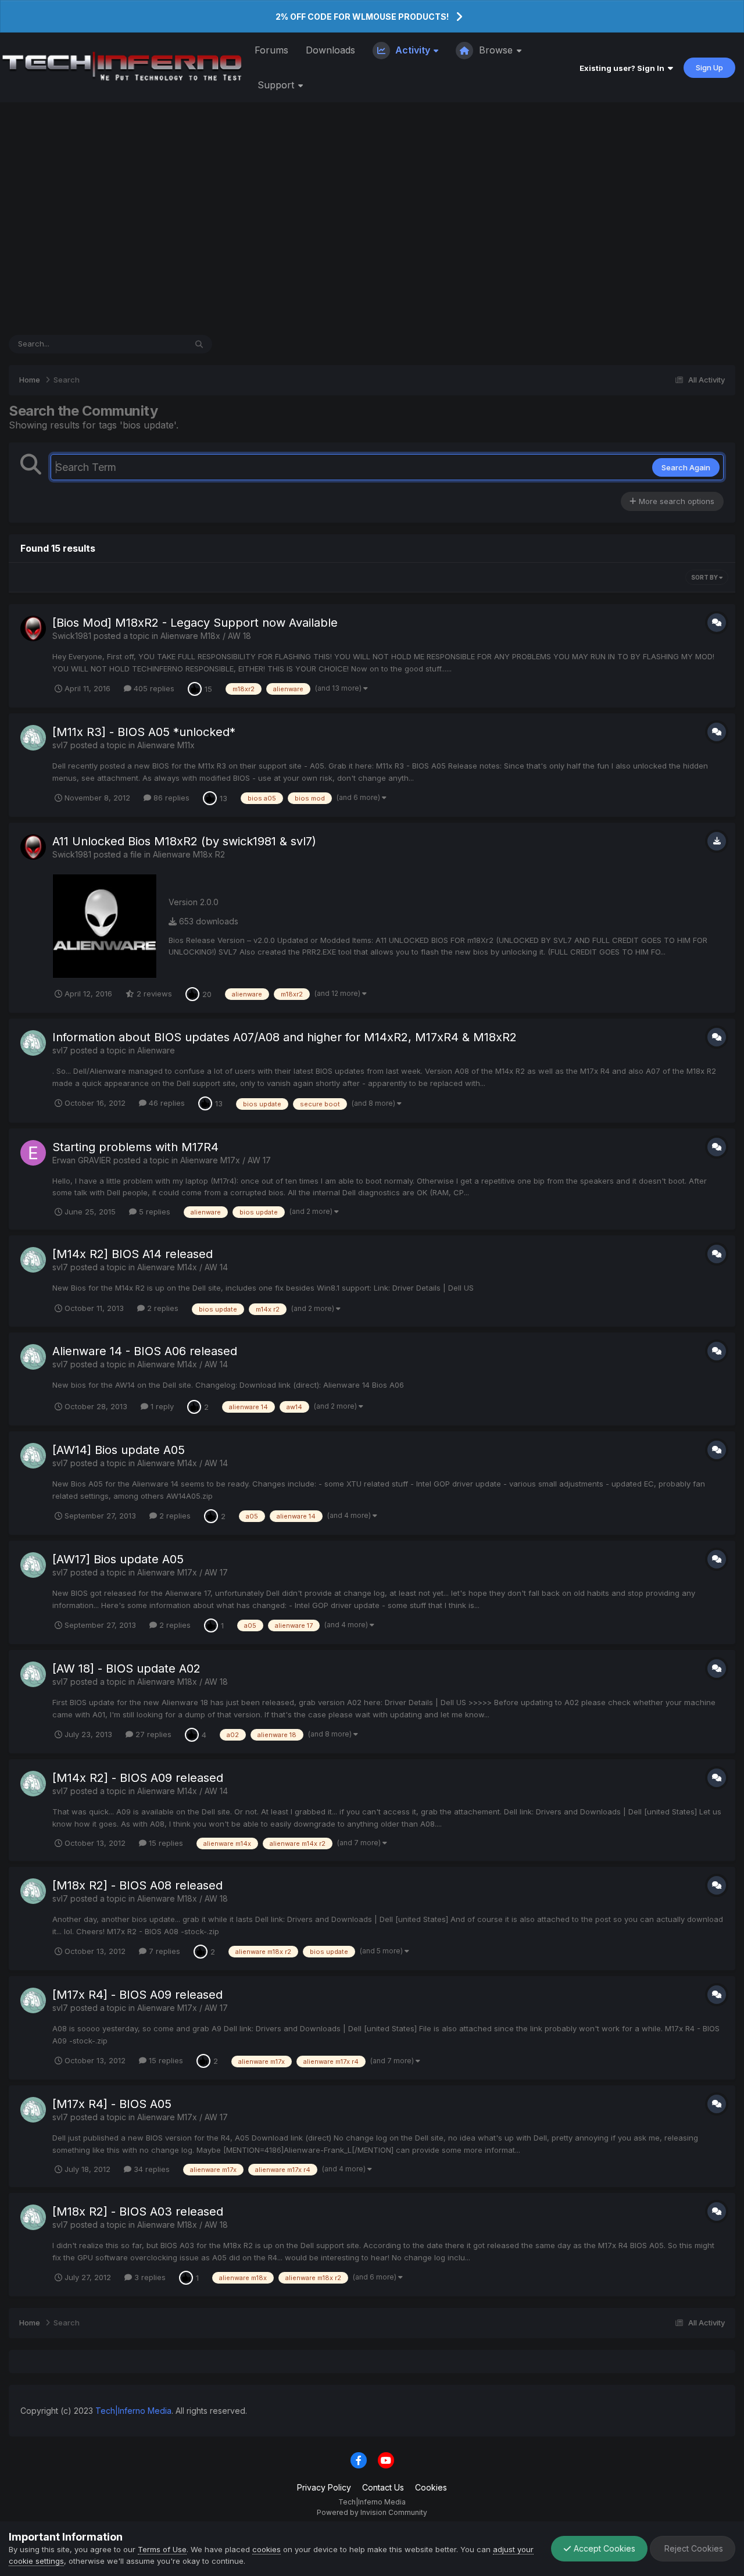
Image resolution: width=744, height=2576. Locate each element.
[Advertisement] (372, 219)
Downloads (330, 50)
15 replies (165, 1843)
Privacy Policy (324, 2487)
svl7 (60, 745)
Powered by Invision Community (372, 2512)
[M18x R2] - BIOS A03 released (138, 2211)
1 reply (161, 1406)
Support (277, 85)
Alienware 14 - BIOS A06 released (145, 1351)
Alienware (156, 1050)
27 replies (152, 1734)
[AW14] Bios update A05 (119, 1450)
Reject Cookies (693, 2548)
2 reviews (153, 994)
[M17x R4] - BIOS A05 (112, 2104)
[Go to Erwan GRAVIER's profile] (33, 1153)
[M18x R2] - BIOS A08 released (137, 1885)
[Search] (199, 344)
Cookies (431, 2487)
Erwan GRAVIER (82, 1160)
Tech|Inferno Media (133, 2411)
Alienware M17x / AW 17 (226, 1160)
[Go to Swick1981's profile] (33, 628)
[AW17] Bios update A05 (118, 1559)
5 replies (153, 1212)
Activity (413, 50)
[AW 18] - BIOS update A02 (126, 1668)
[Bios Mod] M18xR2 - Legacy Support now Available (195, 623)
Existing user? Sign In (624, 68)
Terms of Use (162, 2549)
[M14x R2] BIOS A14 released (133, 1254)
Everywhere (150, 344)
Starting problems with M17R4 (135, 1147)
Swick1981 (72, 636)
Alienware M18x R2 (189, 854)
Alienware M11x (166, 745)
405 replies (153, 688)
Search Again (686, 467)
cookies (267, 2549)
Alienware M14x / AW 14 (183, 1267)
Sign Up (709, 67)
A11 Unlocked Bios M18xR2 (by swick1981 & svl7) (184, 841)
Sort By (705, 577)
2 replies (162, 1308)
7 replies (163, 1951)
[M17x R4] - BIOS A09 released (137, 1995)
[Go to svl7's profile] (33, 738)
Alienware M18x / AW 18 (206, 636)
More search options (675, 501)
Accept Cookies (603, 2548)
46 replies (166, 1103)
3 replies (149, 2277)
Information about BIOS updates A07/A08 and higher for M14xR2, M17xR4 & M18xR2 (285, 1037)
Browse (496, 50)
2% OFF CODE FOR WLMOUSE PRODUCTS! (362, 17)
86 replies (170, 798)
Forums (271, 50)
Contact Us (383, 2487)
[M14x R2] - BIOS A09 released (138, 1778)
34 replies (151, 2169)
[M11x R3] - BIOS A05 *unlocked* (144, 732)
